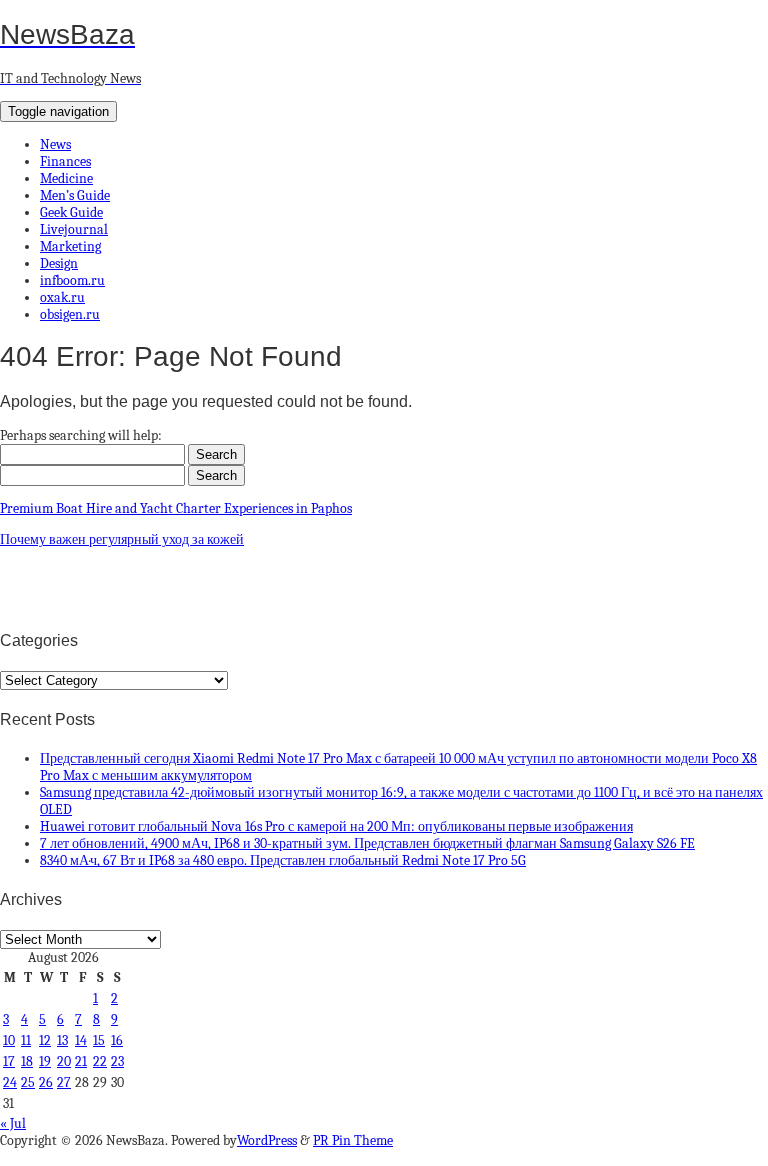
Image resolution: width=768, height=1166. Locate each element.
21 (81, 1061)
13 (62, 1040)
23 (117, 1061)
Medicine (66, 178)
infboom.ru (72, 280)
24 (10, 1082)
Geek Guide (71, 212)
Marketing (70, 246)
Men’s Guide (75, 195)
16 (117, 1040)
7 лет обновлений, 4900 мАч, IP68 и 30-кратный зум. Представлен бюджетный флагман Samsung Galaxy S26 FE (367, 843)
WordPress (267, 1140)
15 (99, 1040)
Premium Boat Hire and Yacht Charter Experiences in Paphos (176, 508)
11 (26, 1040)
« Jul (13, 1123)
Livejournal (74, 229)
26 (46, 1082)
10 (9, 1040)
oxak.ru (62, 297)
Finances (65, 161)
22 (100, 1061)
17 (9, 1061)
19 (45, 1061)
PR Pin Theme (353, 1140)
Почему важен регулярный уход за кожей (122, 539)
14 (81, 1040)
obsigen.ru (70, 314)
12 (45, 1040)
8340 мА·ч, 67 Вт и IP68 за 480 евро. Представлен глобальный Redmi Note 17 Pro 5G (283, 860)
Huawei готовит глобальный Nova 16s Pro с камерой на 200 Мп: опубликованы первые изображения (336, 826)
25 (28, 1082)
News (55, 144)
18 (27, 1061)
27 (64, 1082)
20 (64, 1061)
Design (59, 263)
